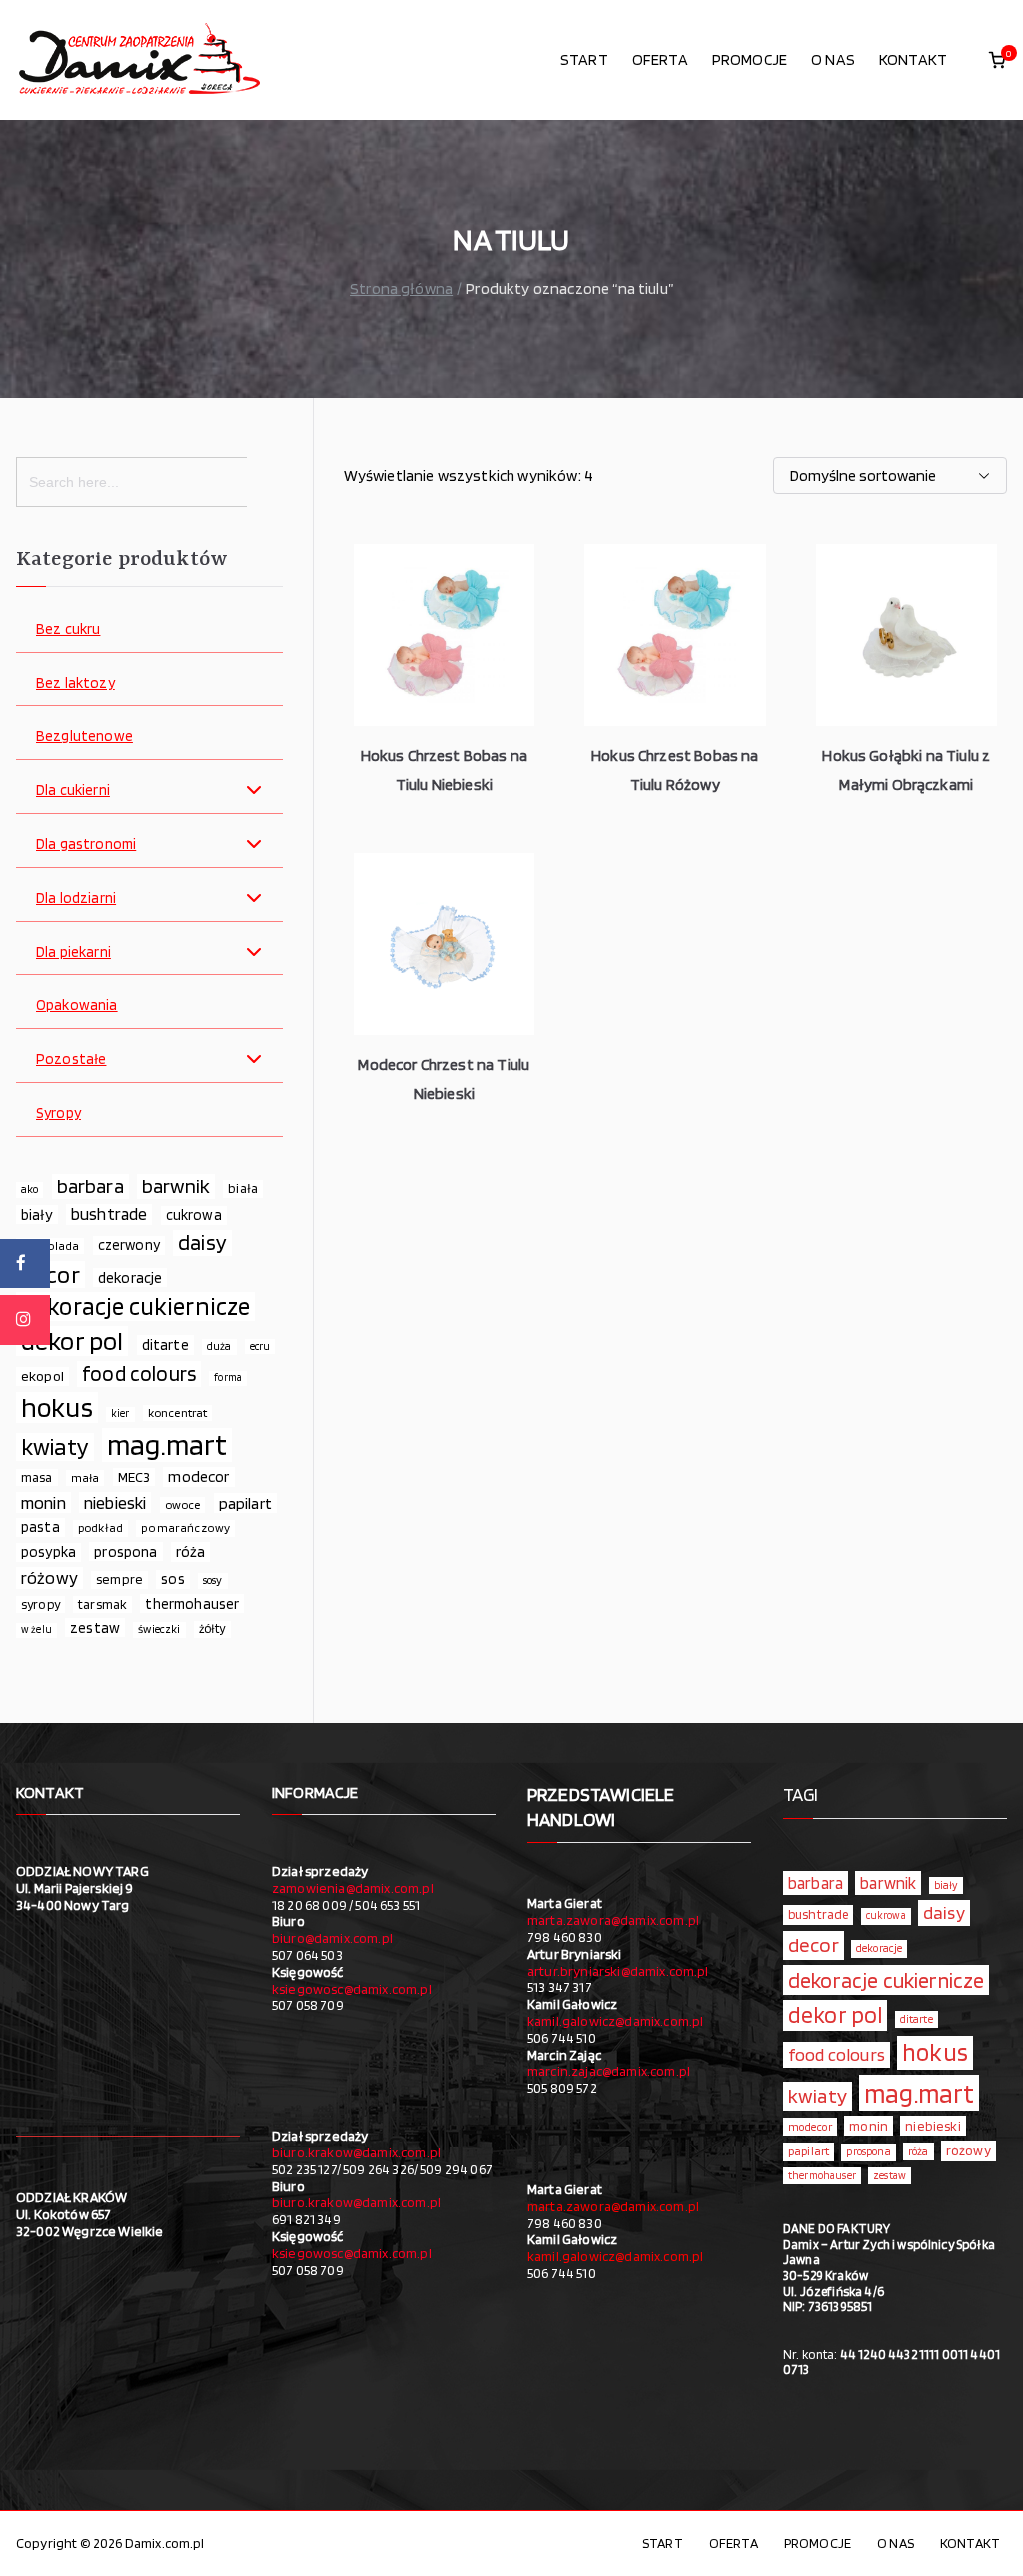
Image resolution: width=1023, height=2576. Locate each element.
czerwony (129, 1245)
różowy (49, 1578)
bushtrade (109, 1214)
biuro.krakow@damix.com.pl (356, 2152)
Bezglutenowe (84, 737)
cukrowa (194, 1215)
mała (85, 1478)
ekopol (42, 1376)
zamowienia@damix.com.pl (353, 1888)
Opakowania (77, 1005)
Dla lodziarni (76, 898)
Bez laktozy (75, 684)
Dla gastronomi (86, 845)
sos (172, 1579)
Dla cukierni (73, 791)
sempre (119, 1579)
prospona (125, 1552)
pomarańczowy (185, 1528)
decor (50, 1275)
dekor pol (72, 1341)
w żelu (36, 1630)
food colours (139, 1374)
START (584, 59)
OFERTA (660, 59)
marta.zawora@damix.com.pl (613, 1920)
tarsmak (102, 1604)
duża (219, 1346)
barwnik (176, 1186)
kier (120, 1414)
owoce (183, 1505)
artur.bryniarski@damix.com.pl (618, 1971)
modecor (198, 1477)
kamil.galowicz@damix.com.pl (615, 2021)
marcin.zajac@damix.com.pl (609, 2071)
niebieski (115, 1503)
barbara (90, 1186)
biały (37, 1214)
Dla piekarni (73, 952)
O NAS (833, 59)
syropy (40, 1604)
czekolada (50, 1245)
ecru (260, 1346)
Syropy (58, 1113)
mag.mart (167, 1445)
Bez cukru (68, 630)
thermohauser (192, 1604)
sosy (213, 1580)
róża (191, 1552)
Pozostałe (71, 1059)
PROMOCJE (750, 59)
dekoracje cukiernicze (135, 1307)
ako (29, 1189)
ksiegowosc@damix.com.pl (352, 1989)
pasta (40, 1527)
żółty (212, 1629)
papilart (245, 1503)
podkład (100, 1528)
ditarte (165, 1345)
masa (37, 1477)
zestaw (95, 1628)
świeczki (159, 1629)
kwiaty (55, 1447)
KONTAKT (913, 59)
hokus (57, 1408)
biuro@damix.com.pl (332, 1938)
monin (43, 1503)
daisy (202, 1242)
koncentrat (178, 1413)
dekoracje (130, 1277)
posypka (48, 1552)
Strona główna (401, 288)
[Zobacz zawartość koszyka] (997, 60)
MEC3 (134, 1477)
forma (228, 1378)
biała (243, 1188)
